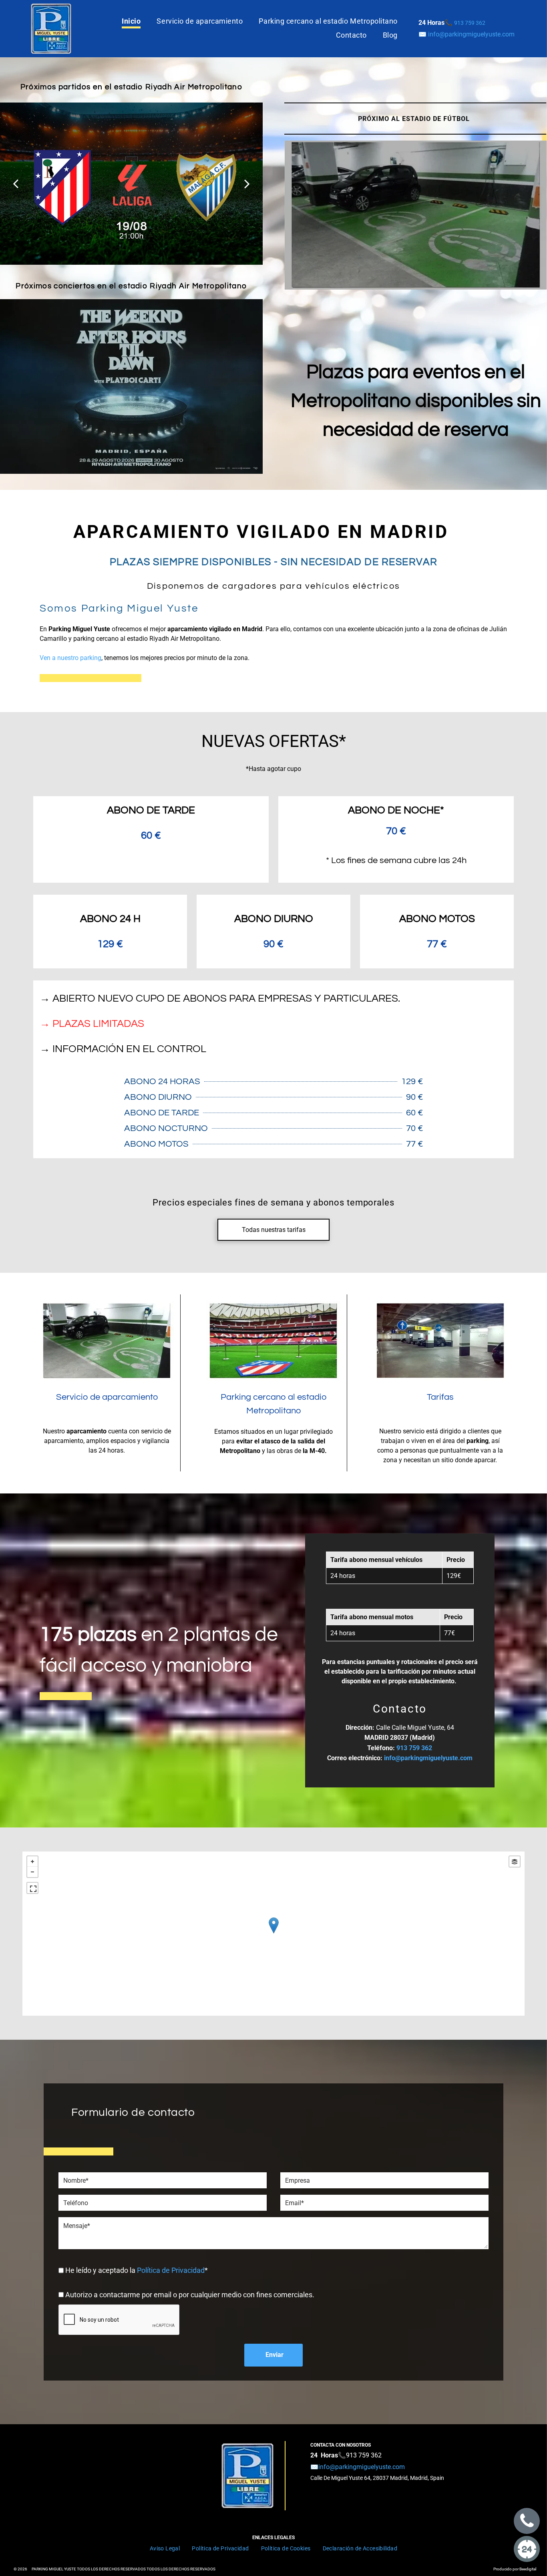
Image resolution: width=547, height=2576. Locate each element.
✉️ (358, 2467)
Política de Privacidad (171, 2270)
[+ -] (273, 1934)
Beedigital (528, 2569)
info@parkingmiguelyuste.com (471, 34)
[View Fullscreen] (32, 1888)
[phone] (527, 2522)
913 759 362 (364, 2455)
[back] (16, 184)
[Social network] (527, 2550)
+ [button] (32, 1862)
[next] (247, 184)
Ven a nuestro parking (70, 658)
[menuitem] (131, 21)
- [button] (32, 1872)
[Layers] (515, 1862)
